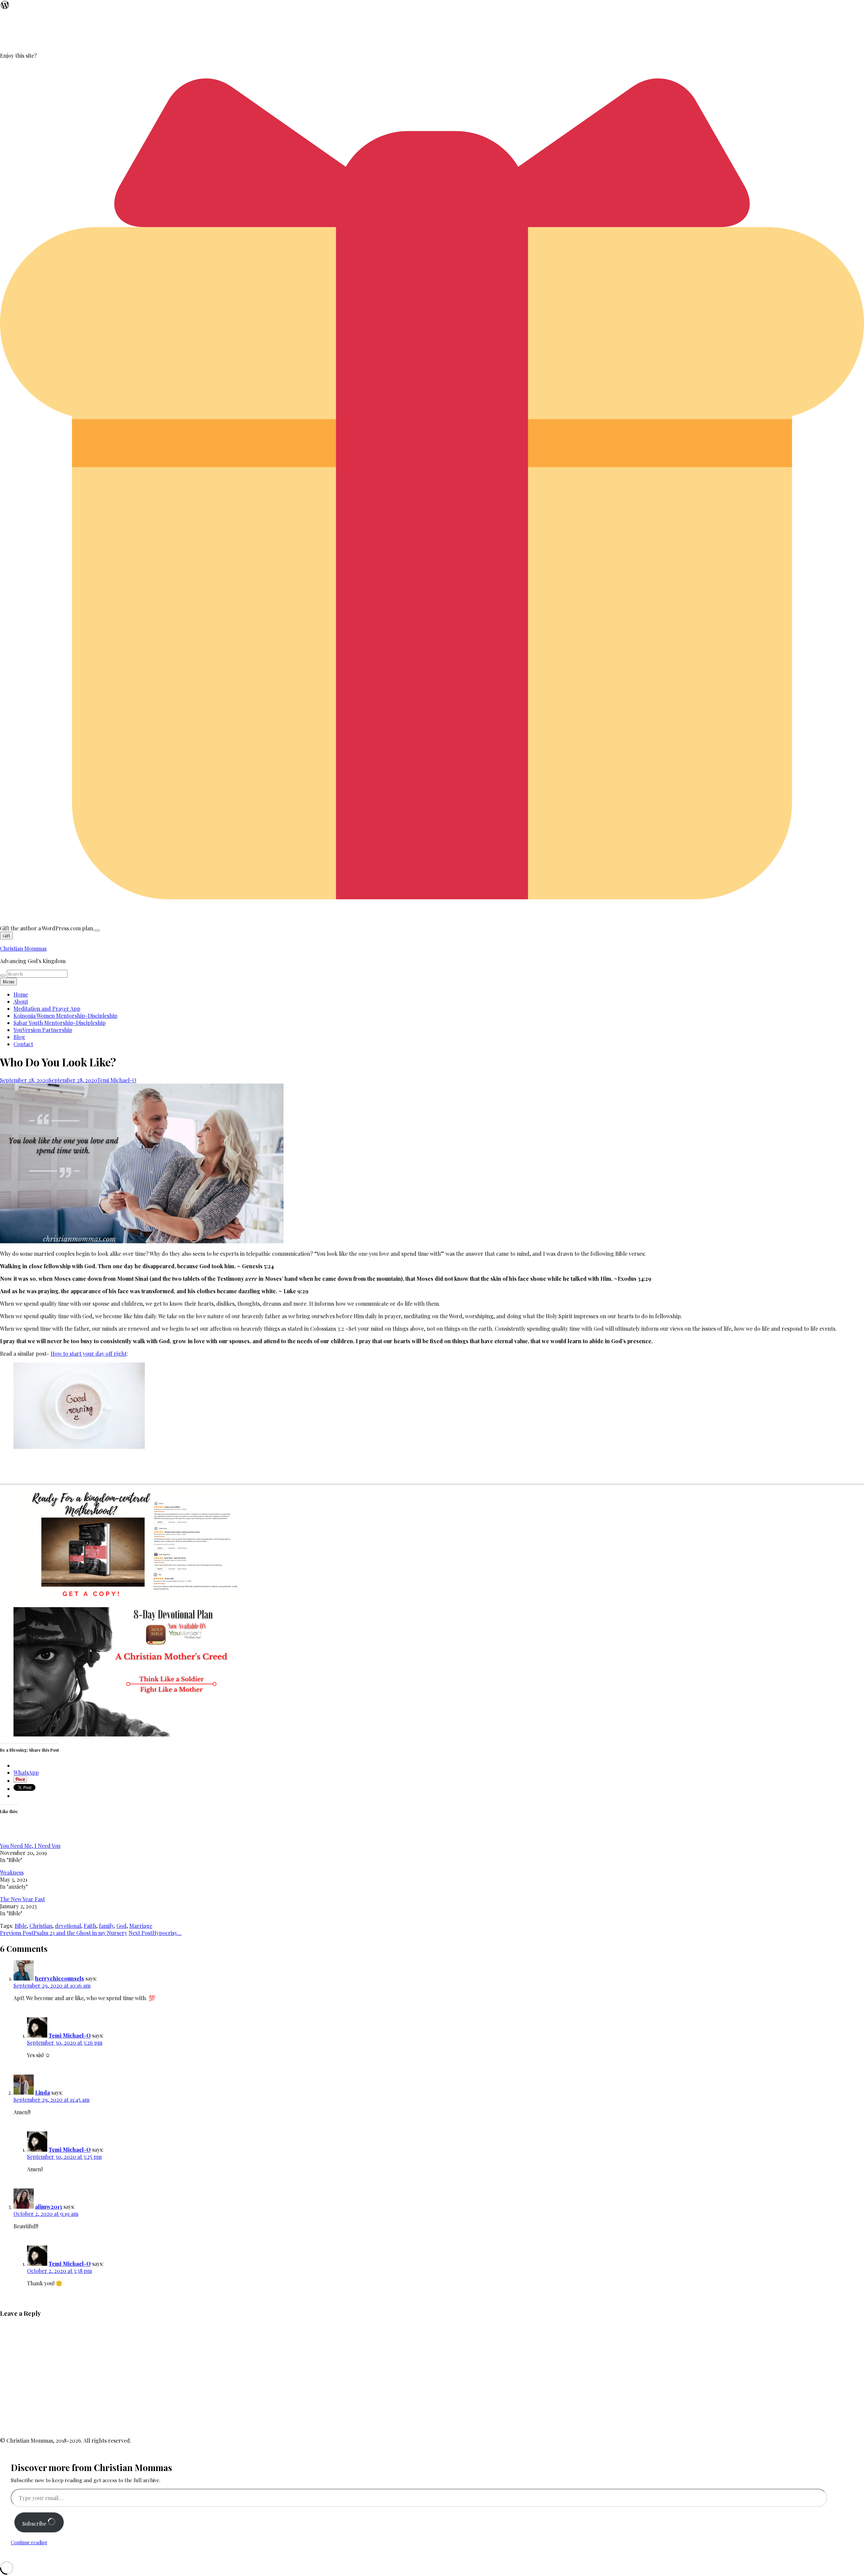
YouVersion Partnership (43, 1030)
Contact (23, 1044)
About (21, 1001)
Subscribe (35, 2524)
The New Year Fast (22, 1899)
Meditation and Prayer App (47, 1008)
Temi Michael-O (117, 1080)
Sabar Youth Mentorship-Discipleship (60, 1023)
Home (21, 994)
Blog (19, 1037)
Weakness (12, 1872)
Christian (41, 1926)
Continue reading (29, 2542)
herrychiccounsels (60, 1978)
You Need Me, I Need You (30, 1846)
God (122, 1926)
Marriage (141, 1926)
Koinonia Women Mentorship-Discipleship (65, 1016)
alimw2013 (49, 2207)
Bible (21, 1926)
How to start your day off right (89, 1353)
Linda (43, 2092)
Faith (90, 1926)
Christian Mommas (23, 948)
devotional (68, 1926)
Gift (6, 936)
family (106, 1926)
